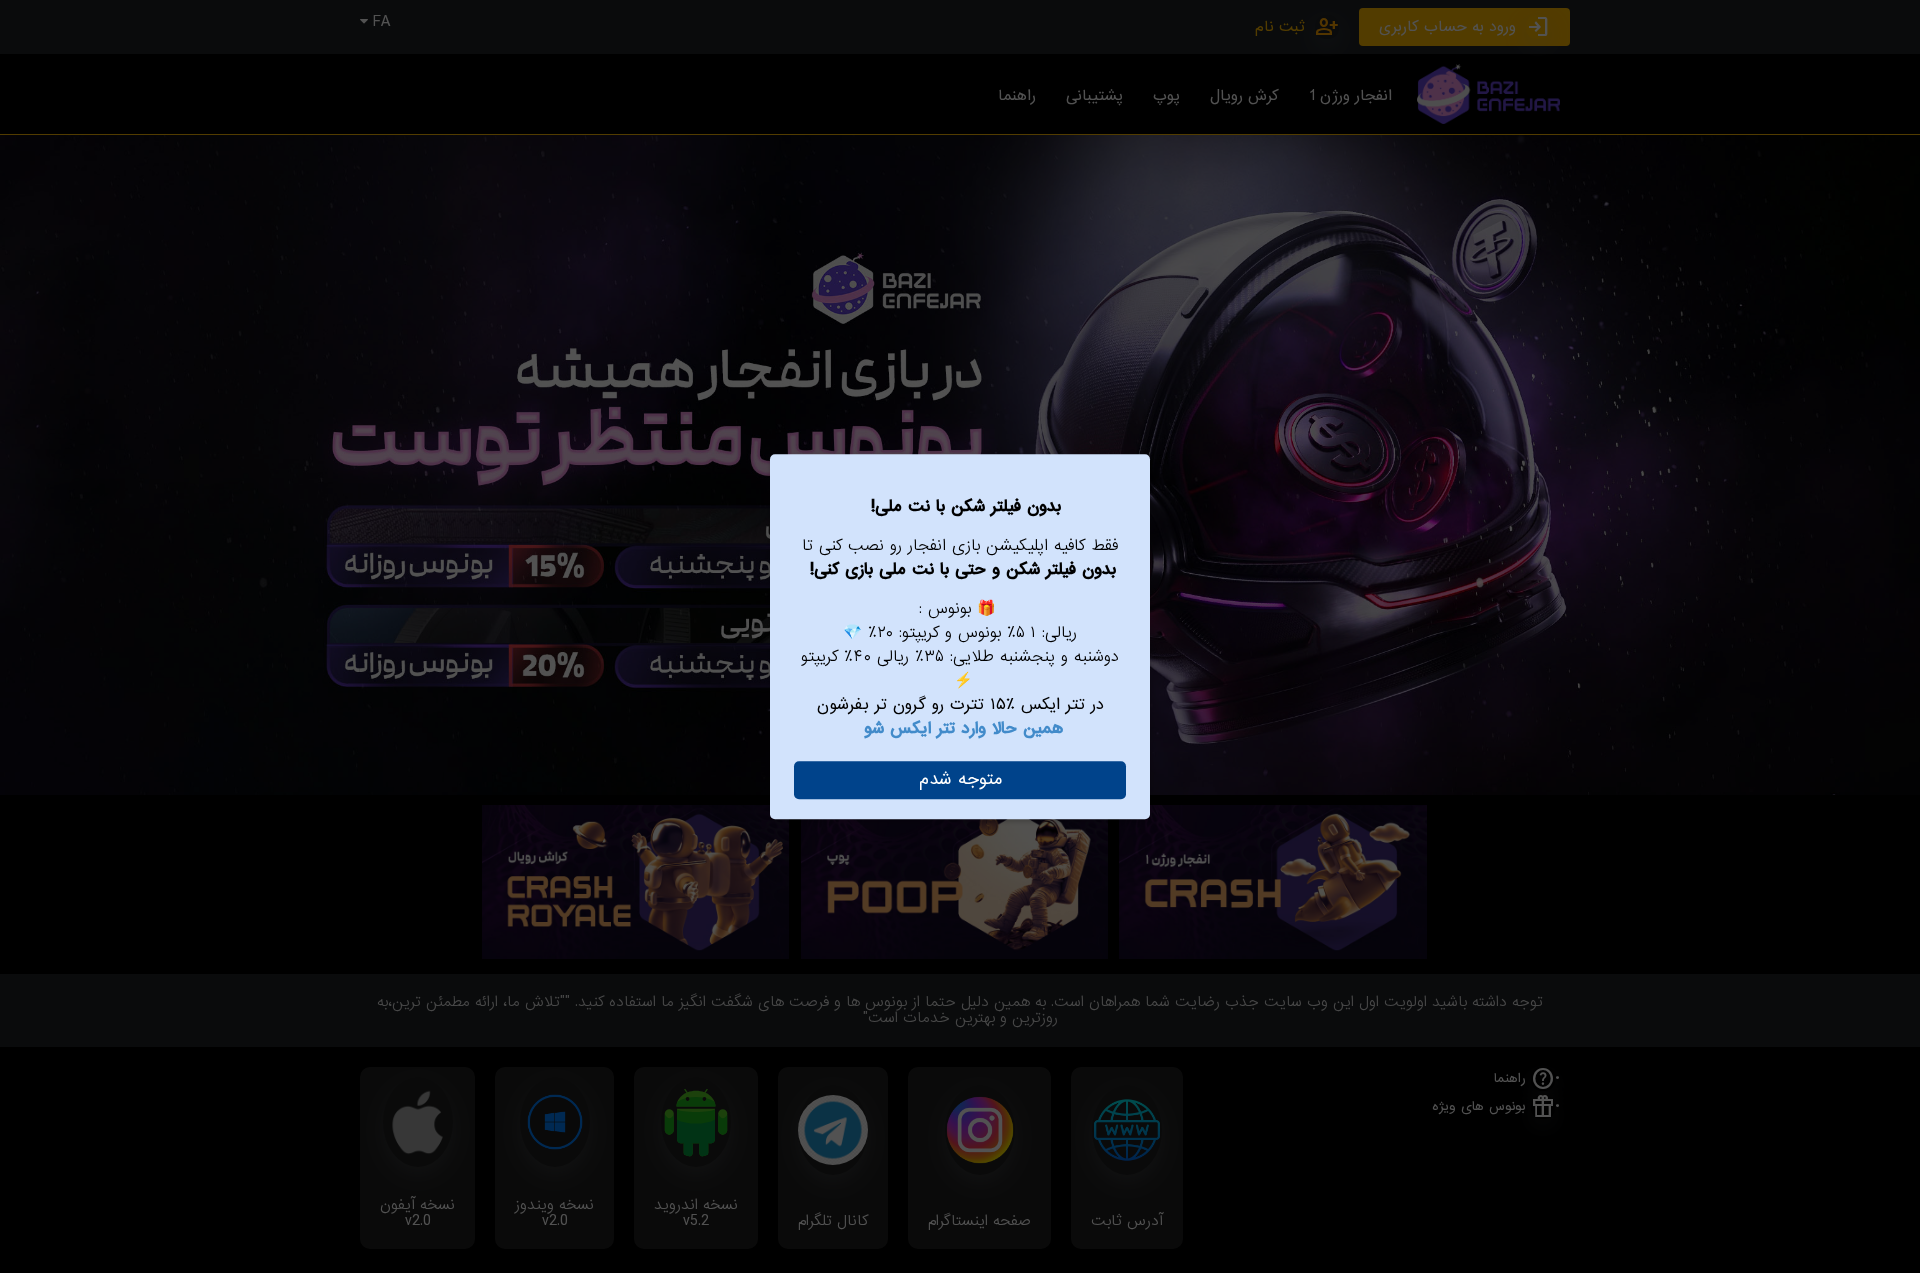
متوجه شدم (960, 779)
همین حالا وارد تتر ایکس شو (963, 728)
